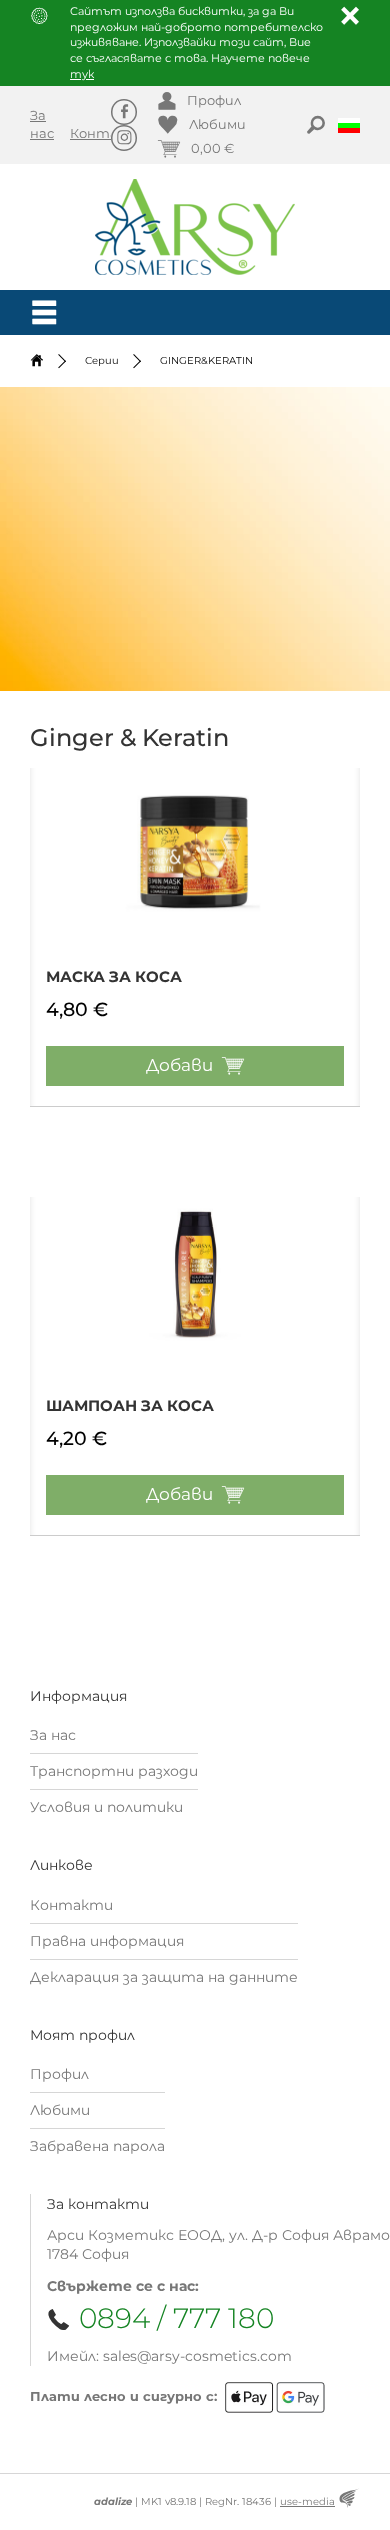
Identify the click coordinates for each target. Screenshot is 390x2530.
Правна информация (107, 1941)
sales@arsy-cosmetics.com (197, 2356)
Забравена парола (97, 2146)
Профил (59, 2074)
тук (82, 74)
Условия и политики (106, 1807)
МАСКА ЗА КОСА (114, 976)
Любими (60, 2110)
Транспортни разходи (114, 1771)
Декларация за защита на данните (164, 1977)
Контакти (109, 133)
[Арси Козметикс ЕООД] (195, 227)
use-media (307, 2501)
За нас (53, 1735)
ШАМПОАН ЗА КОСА (130, 1405)
